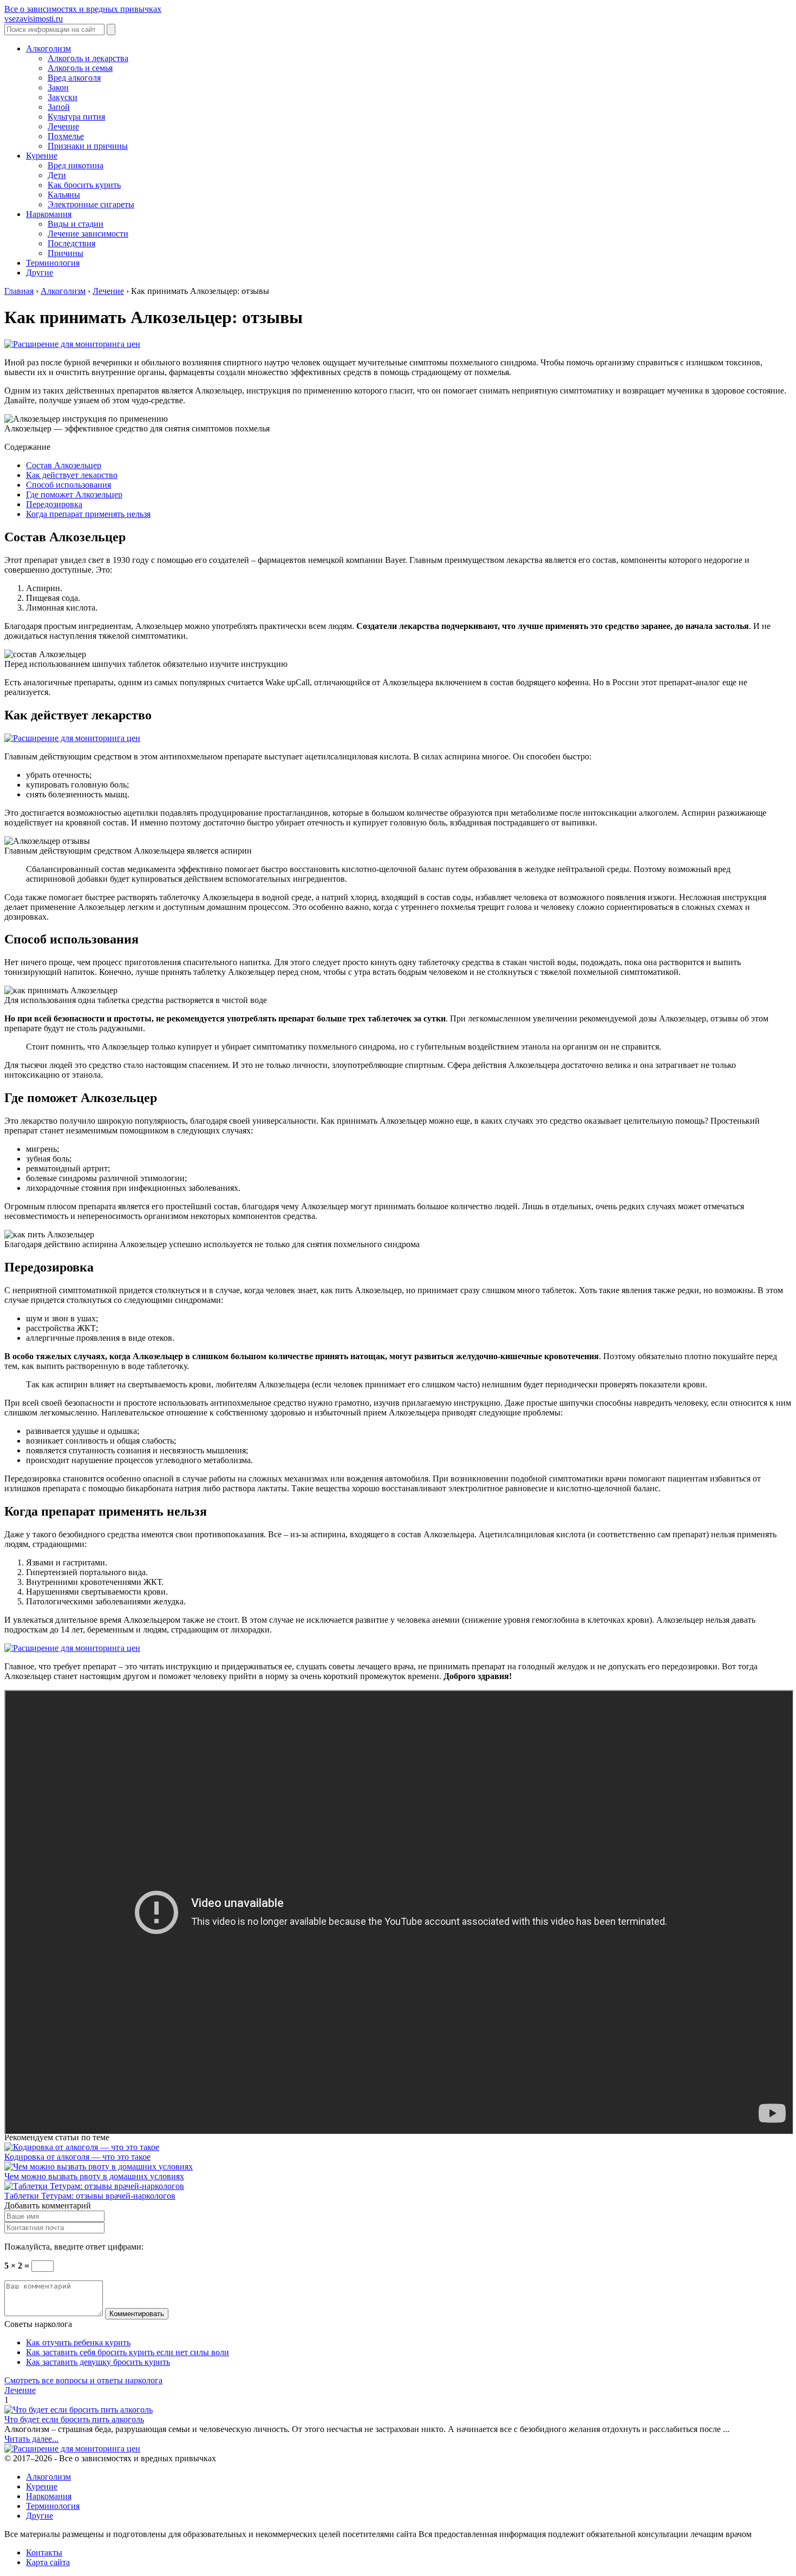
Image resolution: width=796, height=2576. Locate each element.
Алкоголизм (48, 48)
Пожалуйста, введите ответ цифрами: (74, 2247)
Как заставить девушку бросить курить (98, 2362)
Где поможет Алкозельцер (74, 494)
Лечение (63, 126)
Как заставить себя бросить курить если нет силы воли (128, 2352)
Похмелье (66, 136)
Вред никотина (76, 165)
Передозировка (54, 504)
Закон (58, 87)
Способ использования (68, 485)
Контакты (44, 2552)
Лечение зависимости (88, 234)
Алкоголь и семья (80, 68)
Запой (59, 107)
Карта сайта (48, 2562)
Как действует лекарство (72, 475)
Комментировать (137, 2314)
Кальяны (64, 195)
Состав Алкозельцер (64, 465)
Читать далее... (31, 2439)
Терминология (53, 263)
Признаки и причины (88, 146)
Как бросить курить (84, 185)
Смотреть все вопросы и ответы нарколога (83, 2380)
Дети (57, 175)
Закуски (63, 97)
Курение (42, 156)
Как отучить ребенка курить (78, 2342)
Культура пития (76, 117)
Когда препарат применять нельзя (88, 514)
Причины (66, 253)
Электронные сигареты (91, 204)
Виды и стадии (76, 224)
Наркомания (49, 214)
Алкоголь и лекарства (88, 58)
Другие (40, 273)
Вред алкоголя (74, 78)
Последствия (71, 243)
